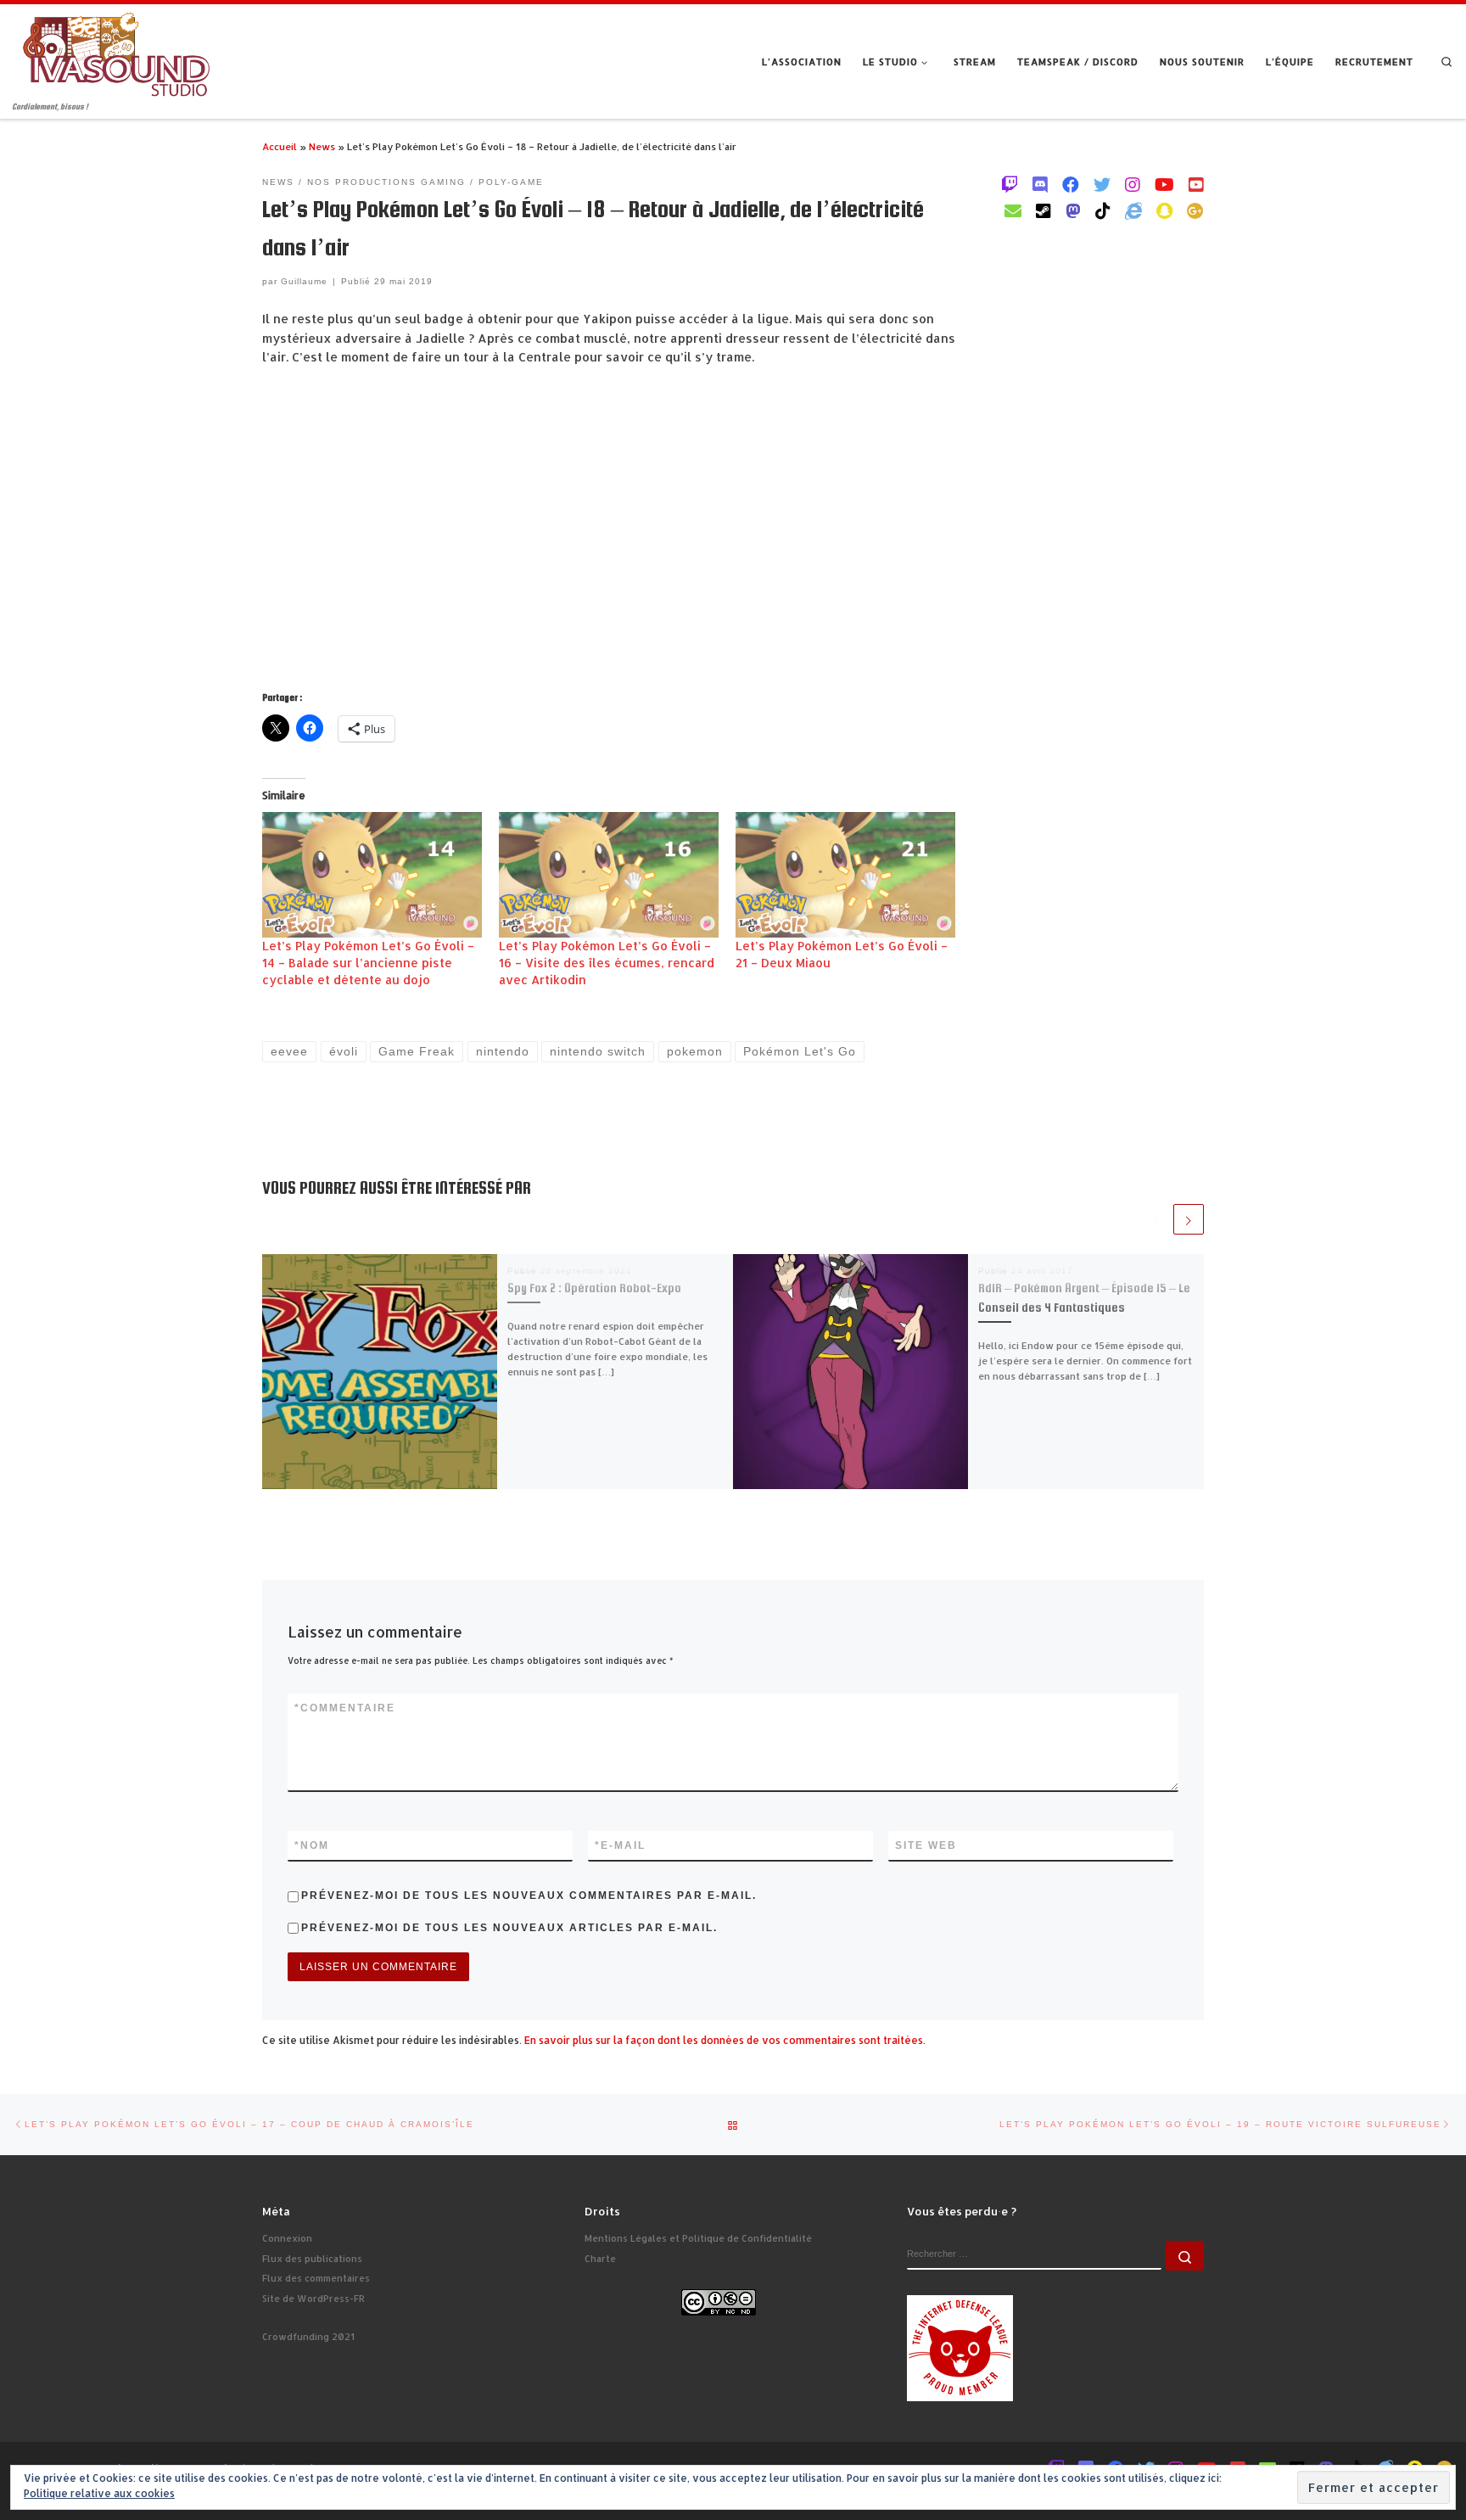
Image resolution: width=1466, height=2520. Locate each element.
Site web (926, 1845)
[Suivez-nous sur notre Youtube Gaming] (1164, 184)
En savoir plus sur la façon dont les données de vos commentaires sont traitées (724, 2040)
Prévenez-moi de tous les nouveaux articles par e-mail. (509, 1928)
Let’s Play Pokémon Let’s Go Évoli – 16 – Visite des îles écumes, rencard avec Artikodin (607, 963)
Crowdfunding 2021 (308, 2337)
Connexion (287, 2238)
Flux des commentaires (316, 2278)
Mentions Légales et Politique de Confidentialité (698, 2238)
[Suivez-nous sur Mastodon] (1073, 210)
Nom (312, 1845)
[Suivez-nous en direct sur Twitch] (1010, 184)
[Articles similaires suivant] (1189, 1219)
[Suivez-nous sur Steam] (1044, 210)
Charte (600, 2259)
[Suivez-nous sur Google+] (1195, 210)
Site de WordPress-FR (313, 2299)
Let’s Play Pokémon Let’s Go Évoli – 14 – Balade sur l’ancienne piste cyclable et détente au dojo (368, 963)
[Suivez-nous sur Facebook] (1071, 184)
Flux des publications (312, 2259)
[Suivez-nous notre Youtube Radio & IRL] (1196, 184)
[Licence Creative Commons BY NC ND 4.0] (719, 2301)
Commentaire (345, 1708)
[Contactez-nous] (1013, 210)
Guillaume (304, 281)
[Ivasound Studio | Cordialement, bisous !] (117, 52)
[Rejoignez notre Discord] (1040, 184)
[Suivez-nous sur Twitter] (1102, 184)
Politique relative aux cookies (99, 2493)
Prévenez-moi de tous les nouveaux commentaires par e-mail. (529, 1896)
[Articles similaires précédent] (1155, 1219)
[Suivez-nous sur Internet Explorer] (1133, 210)
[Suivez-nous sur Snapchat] (1164, 210)
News (322, 146)
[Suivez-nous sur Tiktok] (1103, 210)
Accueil (280, 146)
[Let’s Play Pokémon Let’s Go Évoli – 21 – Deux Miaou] (845, 875)
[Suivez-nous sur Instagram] (1133, 184)
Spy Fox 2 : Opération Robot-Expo (594, 1288)
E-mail (620, 1845)
